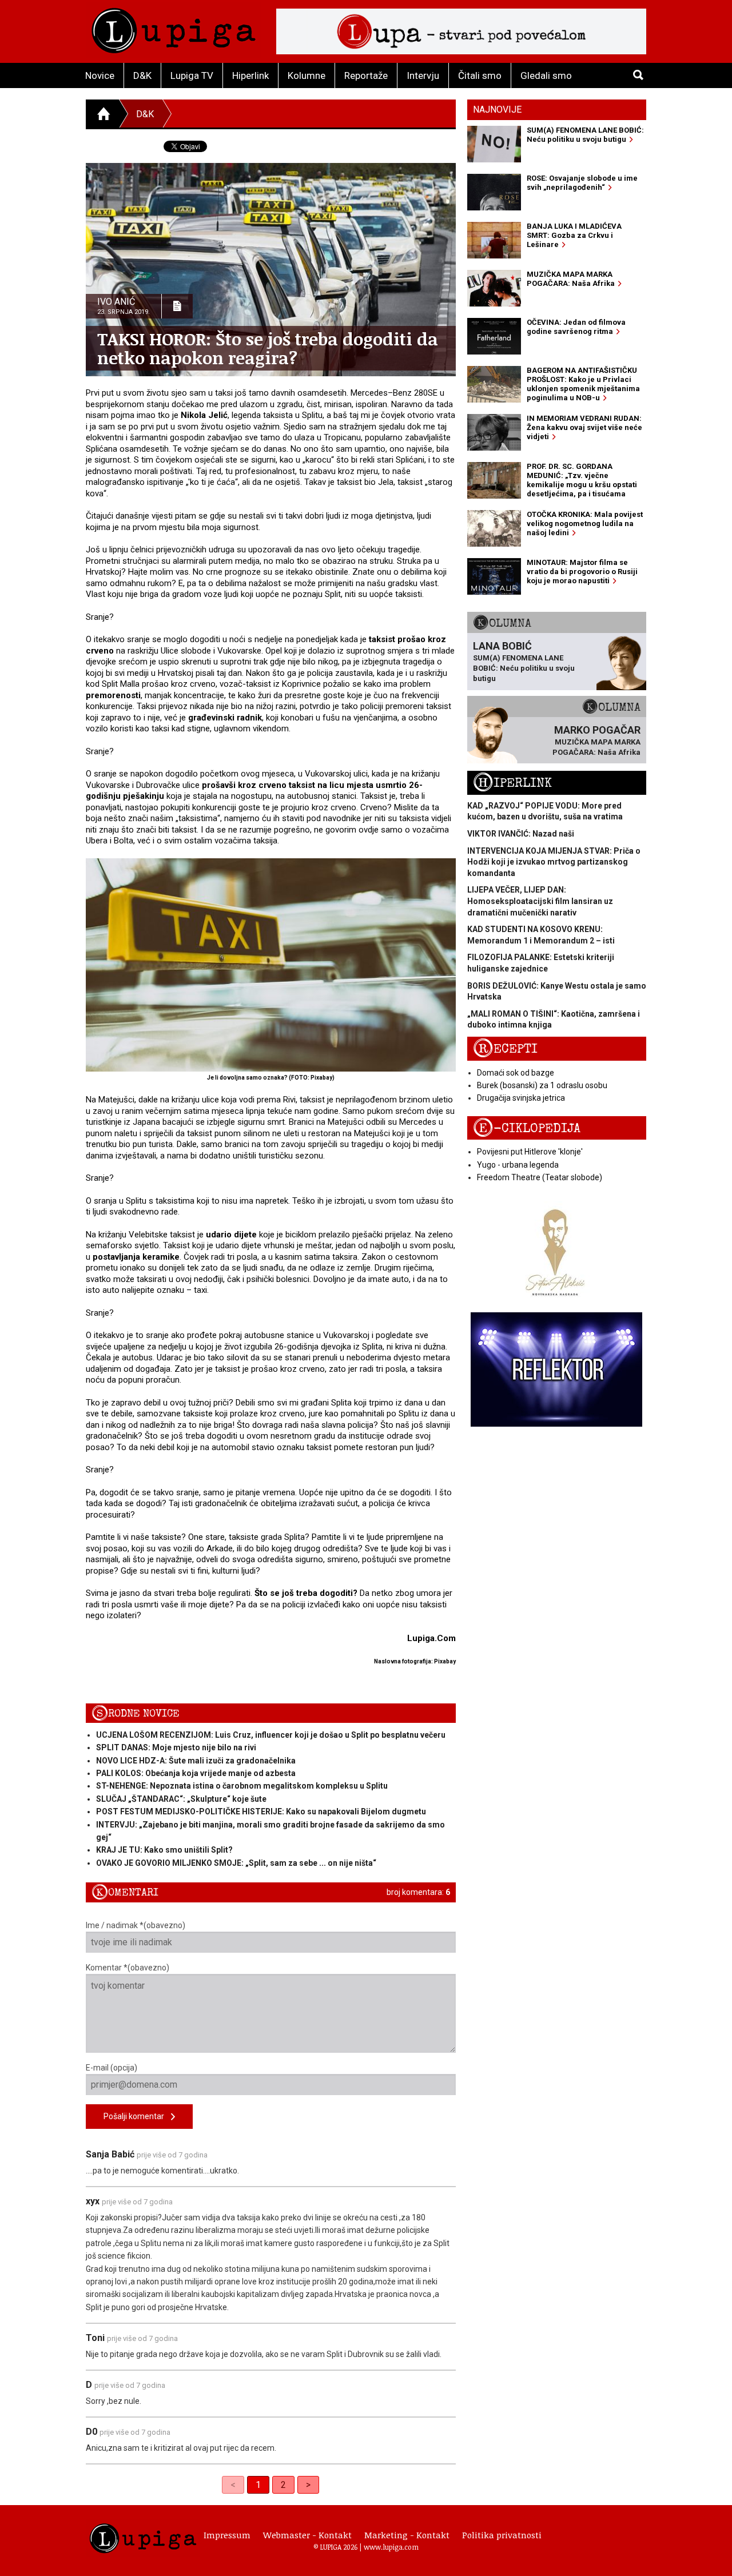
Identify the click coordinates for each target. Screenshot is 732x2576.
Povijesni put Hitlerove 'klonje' (530, 1152)
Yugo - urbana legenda (518, 1165)
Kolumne (307, 75)
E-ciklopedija (527, 1128)
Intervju (423, 75)
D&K (142, 75)
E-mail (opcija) (112, 2068)
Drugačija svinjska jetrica (521, 1098)
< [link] (233, 2485)
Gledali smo (546, 75)
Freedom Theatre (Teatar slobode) (540, 1177)
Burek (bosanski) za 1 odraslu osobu (542, 1085)
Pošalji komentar (137, 2116)
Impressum (227, 2535)
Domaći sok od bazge (516, 1073)
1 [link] (258, 2485)
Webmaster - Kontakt (307, 2535)
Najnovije (497, 110)
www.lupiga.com (391, 2547)
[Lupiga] (174, 28)
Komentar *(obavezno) (128, 1968)
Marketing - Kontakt (407, 2535)
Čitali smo (480, 75)
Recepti (505, 1049)
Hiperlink (250, 75)
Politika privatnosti (502, 2535)
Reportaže (366, 75)
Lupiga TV (192, 75)
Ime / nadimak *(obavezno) (136, 1925)
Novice (100, 75)
